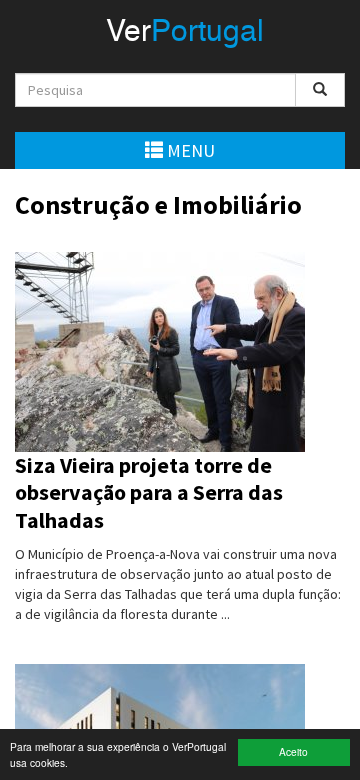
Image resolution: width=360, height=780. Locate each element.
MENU (189, 150)
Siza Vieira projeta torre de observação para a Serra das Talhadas (149, 492)
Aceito (293, 751)
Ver (185, 33)
